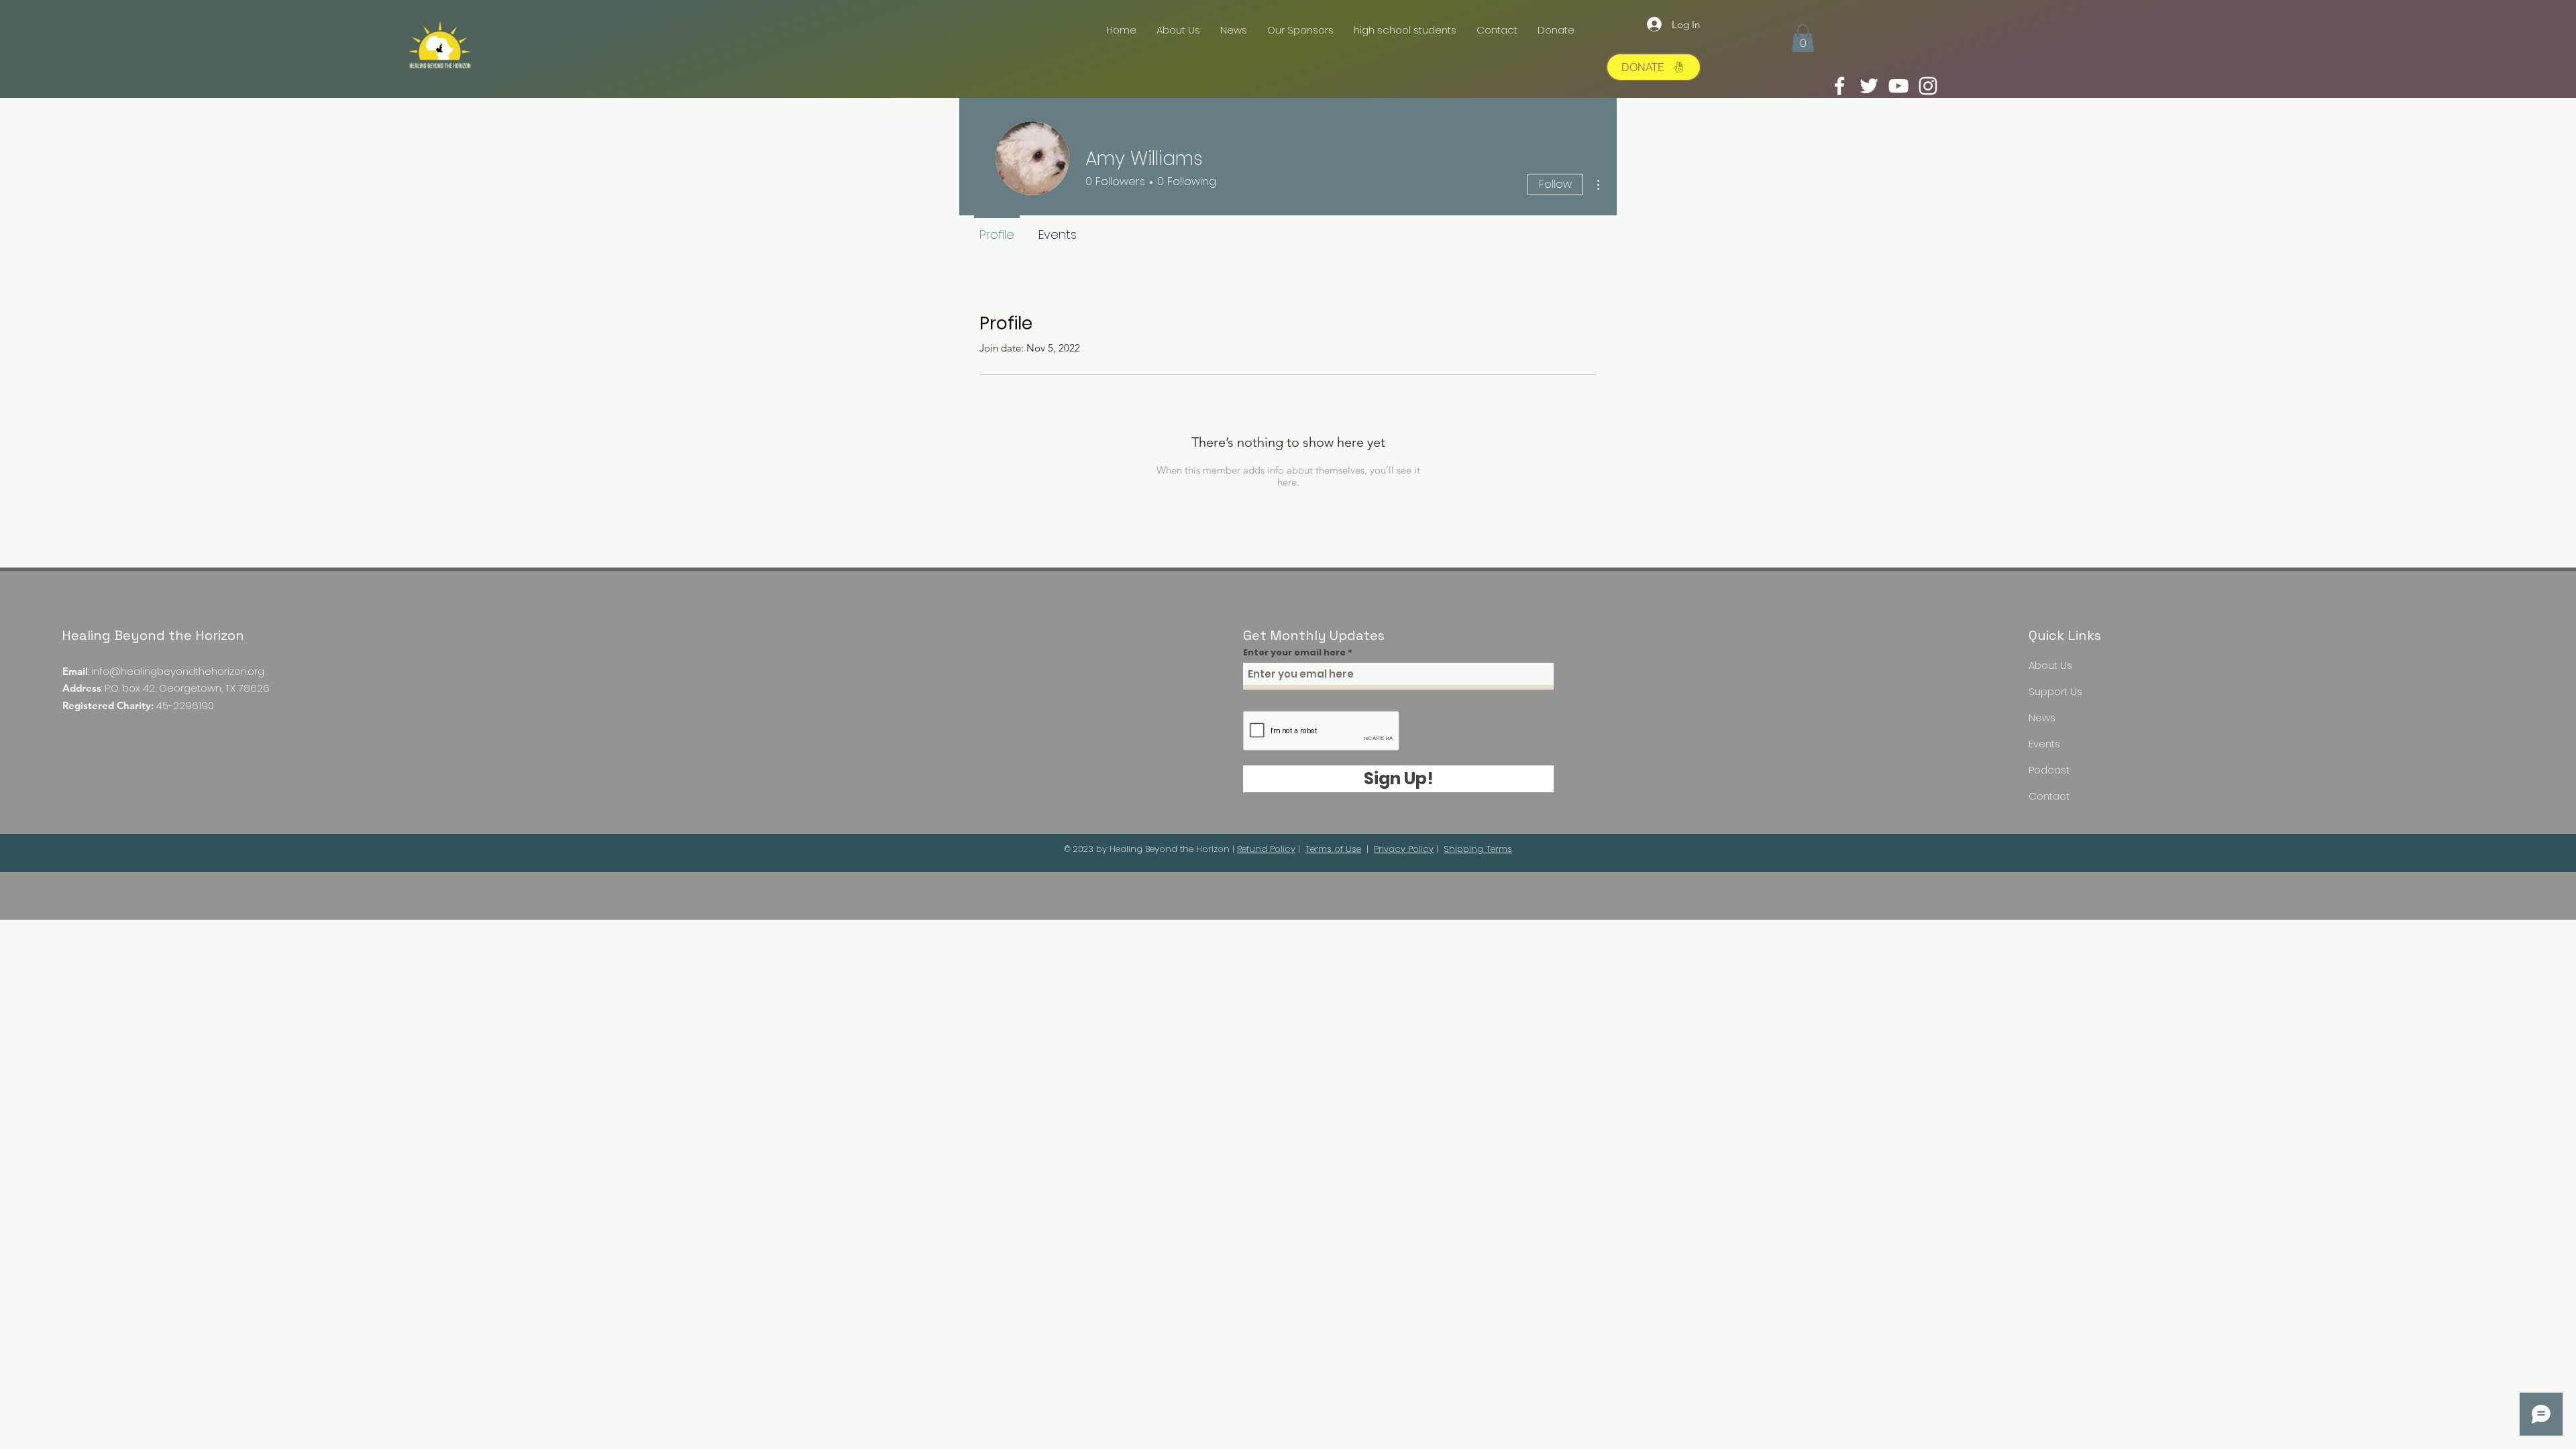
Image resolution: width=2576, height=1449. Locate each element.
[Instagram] (1928, 86)
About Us (2050, 665)
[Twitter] (1869, 86)
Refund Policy (1266, 849)
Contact (2049, 796)
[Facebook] (1839, 86)
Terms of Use (1333, 849)
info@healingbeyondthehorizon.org (178, 671)
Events (2044, 744)
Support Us (2055, 691)
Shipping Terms (1478, 849)
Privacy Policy (1404, 849)
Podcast (2049, 770)
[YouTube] (1898, 86)
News (2042, 717)
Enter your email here (1294, 652)
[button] (1803, 38)
